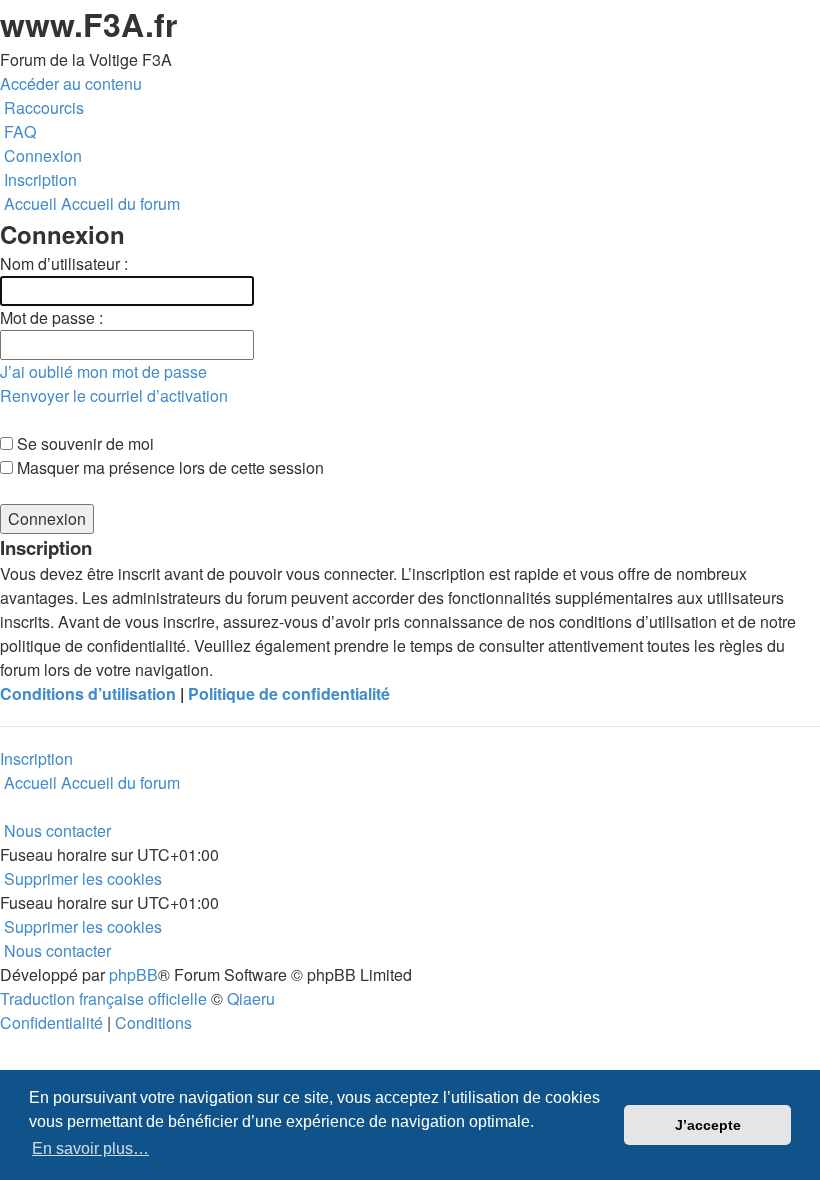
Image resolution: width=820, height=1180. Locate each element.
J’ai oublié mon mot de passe (103, 371)
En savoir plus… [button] (90, 1148)
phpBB (133, 974)
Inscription (36, 758)
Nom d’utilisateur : (64, 263)
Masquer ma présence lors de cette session (168, 467)
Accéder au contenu (71, 83)
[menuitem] (18, 131)
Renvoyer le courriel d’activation (114, 395)
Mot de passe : (51, 317)
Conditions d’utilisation (88, 693)
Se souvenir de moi (83, 443)
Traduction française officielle (103, 998)
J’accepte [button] (708, 1125)
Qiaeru (251, 998)
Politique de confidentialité (289, 693)
